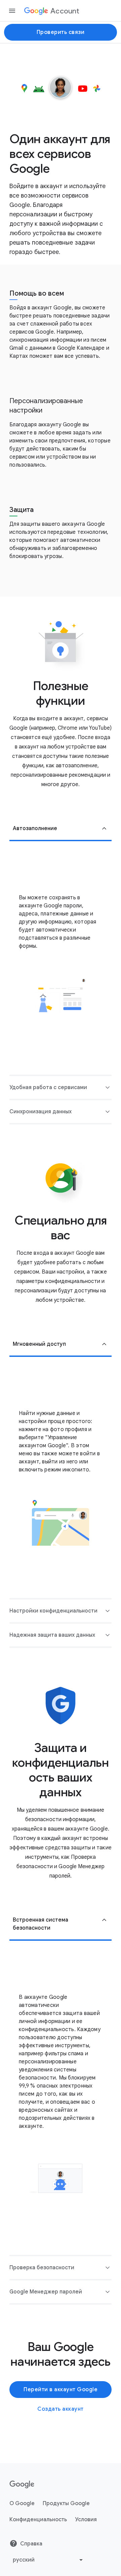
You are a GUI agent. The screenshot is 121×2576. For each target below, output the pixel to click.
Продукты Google (66, 2503)
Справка (31, 2544)
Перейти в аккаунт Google (61, 2390)
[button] (61, 829)
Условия (86, 2520)
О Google (22, 2503)
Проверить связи (61, 32)
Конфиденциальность (38, 2520)
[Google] (22, 2485)
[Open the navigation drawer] (12, 11)
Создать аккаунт (61, 2409)
